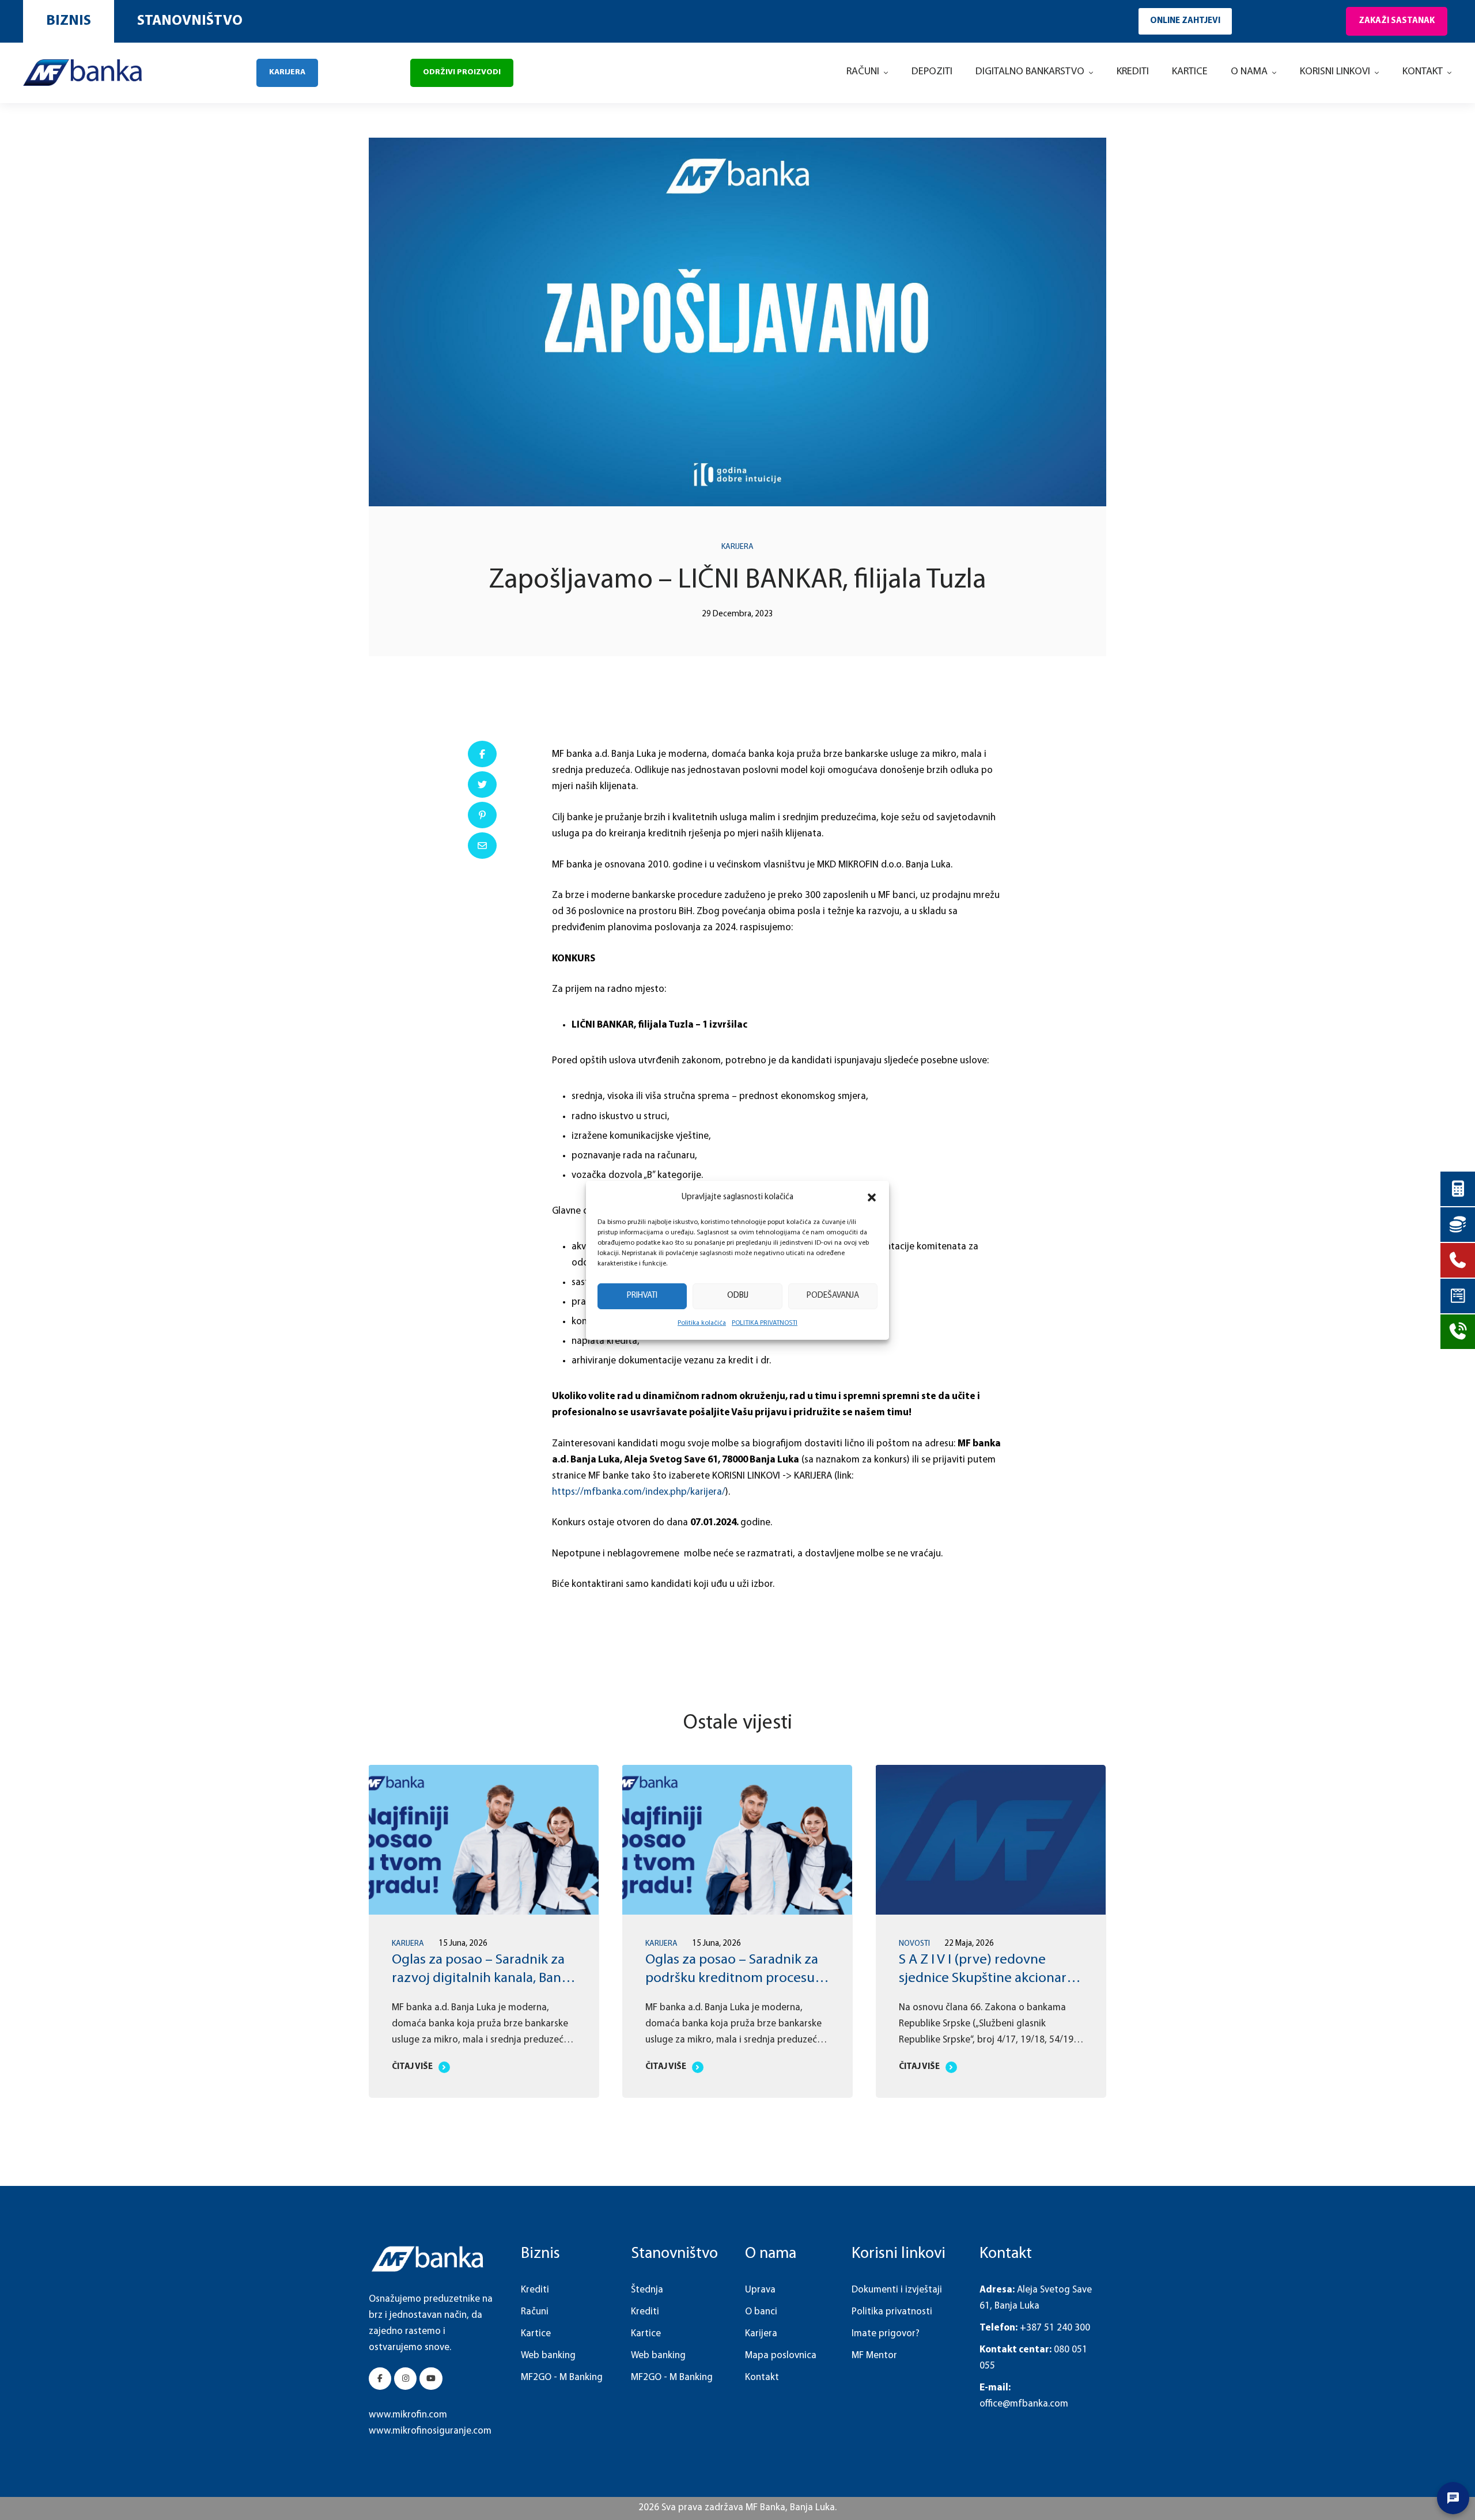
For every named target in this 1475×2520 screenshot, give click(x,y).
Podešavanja (833, 1296)
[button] (872, 1197)
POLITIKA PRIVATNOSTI (765, 1323)
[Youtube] (431, 2379)
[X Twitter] (482, 785)
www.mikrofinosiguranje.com (430, 2431)
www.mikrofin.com (408, 2415)
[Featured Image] (483, 1840)
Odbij (738, 1296)
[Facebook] (482, 754)
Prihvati (642, 1296)
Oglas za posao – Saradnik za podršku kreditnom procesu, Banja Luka (478, 1979)
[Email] (482, 846)
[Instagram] (405, 2379)
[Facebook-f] (380, 2379)
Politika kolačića (702, 1323)
